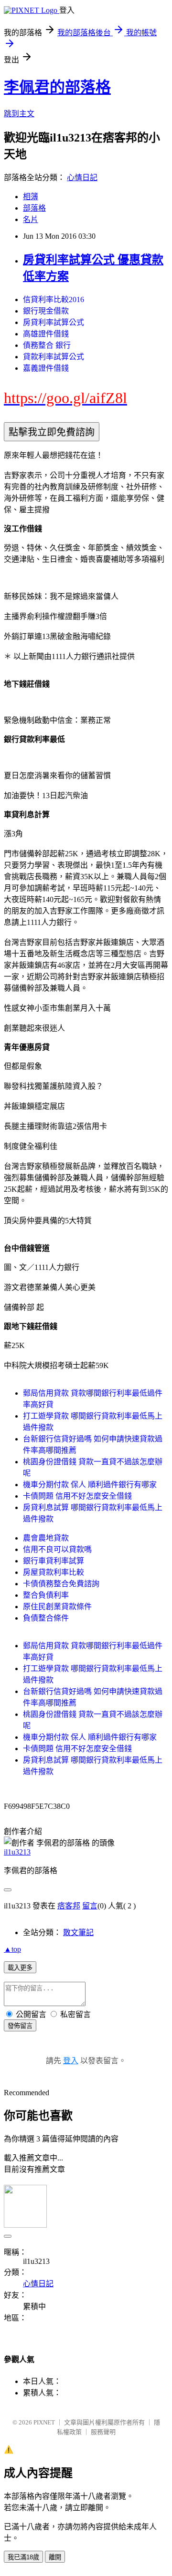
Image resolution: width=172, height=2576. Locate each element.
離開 (55, 2557)
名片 (31, 219)
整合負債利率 (46, 1595)
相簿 (31, 197)
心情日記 (82, 177)
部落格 (34, 208)
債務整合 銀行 (47, 345)
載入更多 (20, 1968)
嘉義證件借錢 (46, 368)
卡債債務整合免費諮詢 (61, 1584)
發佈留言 (20, 2026)
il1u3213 (17, 1852)
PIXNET (44, 2422)
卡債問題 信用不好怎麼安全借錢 (77, 1496)
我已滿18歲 (23, 2557)
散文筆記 (78, 1932)
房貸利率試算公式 (54, 322)
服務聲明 (103, 2432)
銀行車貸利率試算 (54, 1561)
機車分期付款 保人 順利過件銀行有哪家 (90, 1485)
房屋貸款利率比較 (54, 1572)
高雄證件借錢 (46, 334)
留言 (90, 1906)
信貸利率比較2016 (54, 299)
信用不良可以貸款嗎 (57, 1549)
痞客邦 (69, 1906)
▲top (12, 1949)
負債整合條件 (46, 1618)
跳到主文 (19, 114)
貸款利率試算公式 (54, 357)
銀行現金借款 (46, 311)
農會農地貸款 (46, 1538)
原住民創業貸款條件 (57, 1607)
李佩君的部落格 (57, 87)
